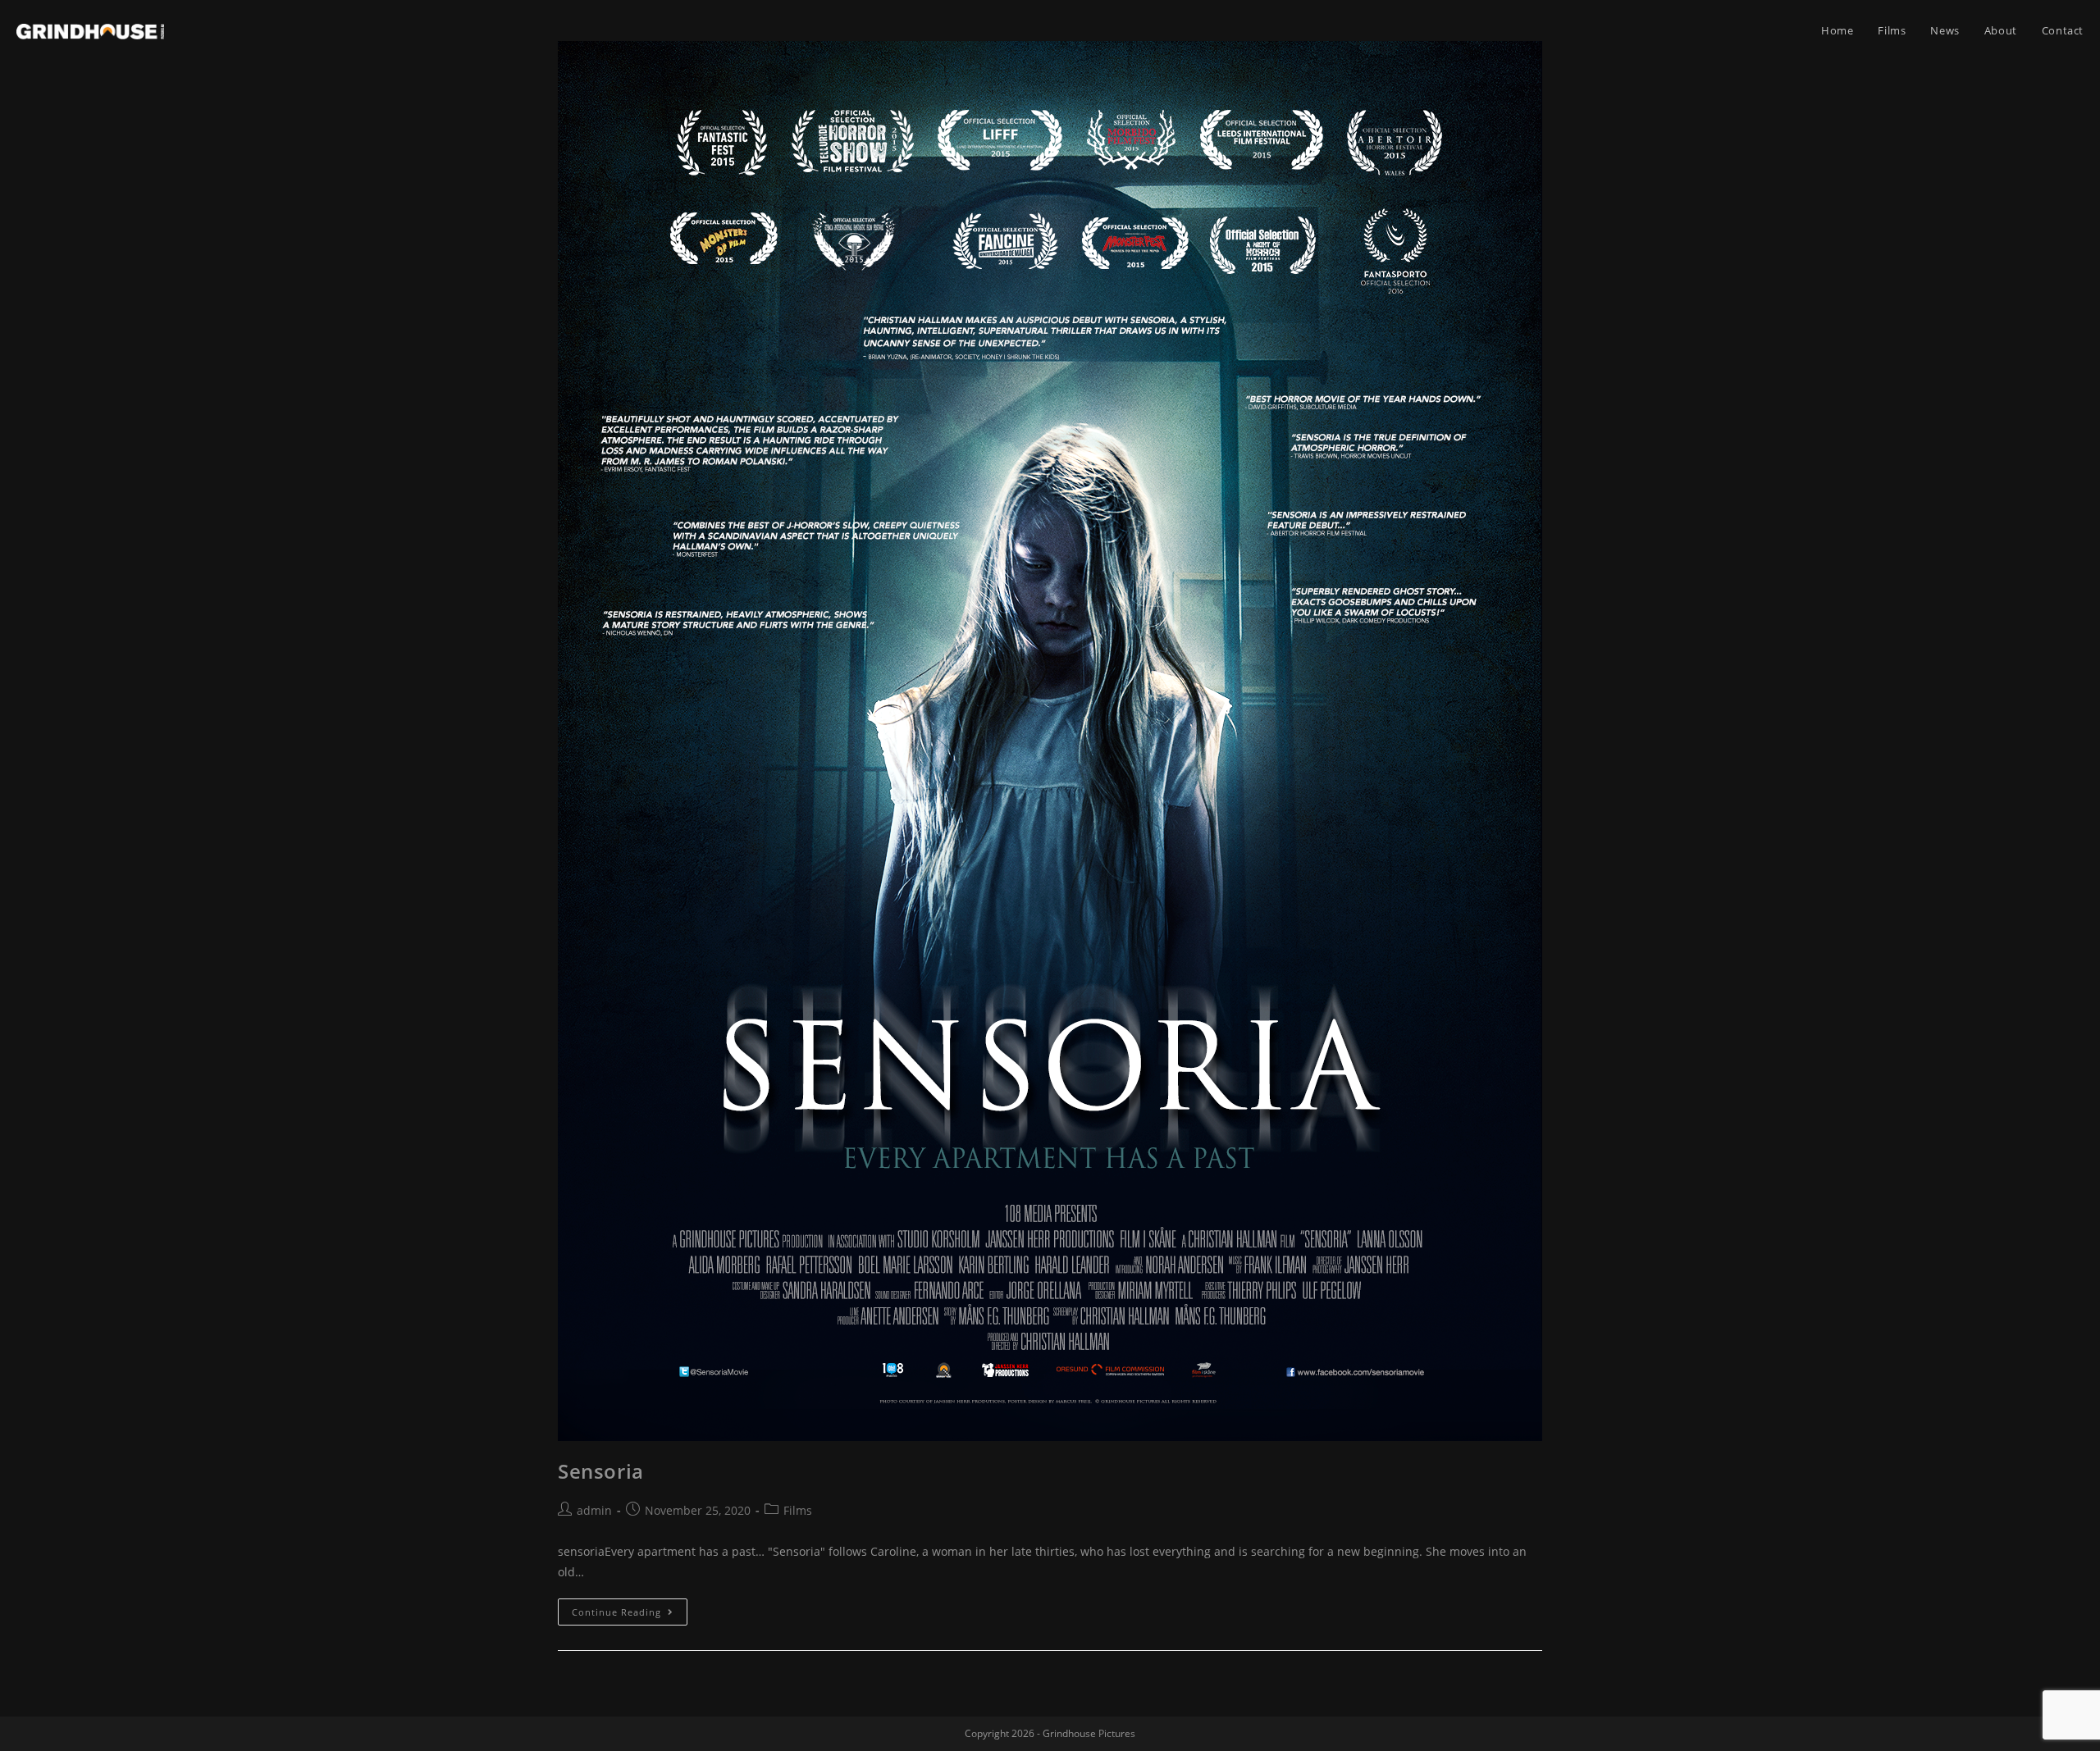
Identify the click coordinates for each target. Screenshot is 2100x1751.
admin (594, 1510)
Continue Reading (616, 1612)
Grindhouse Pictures (1089, 1733)
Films (798, 1510)
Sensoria (601, 1471)
